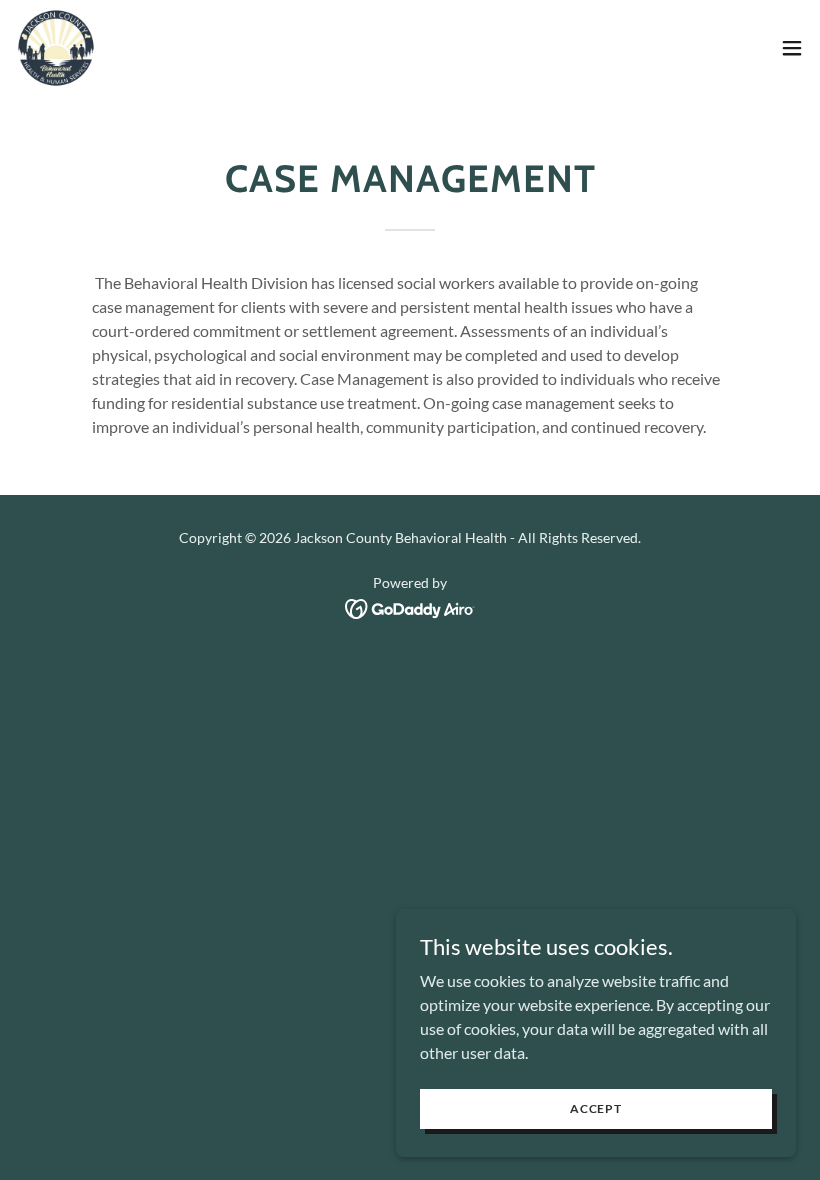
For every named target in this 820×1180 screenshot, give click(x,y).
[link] (56, 48)
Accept (596, 1108)
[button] (792, 48)
